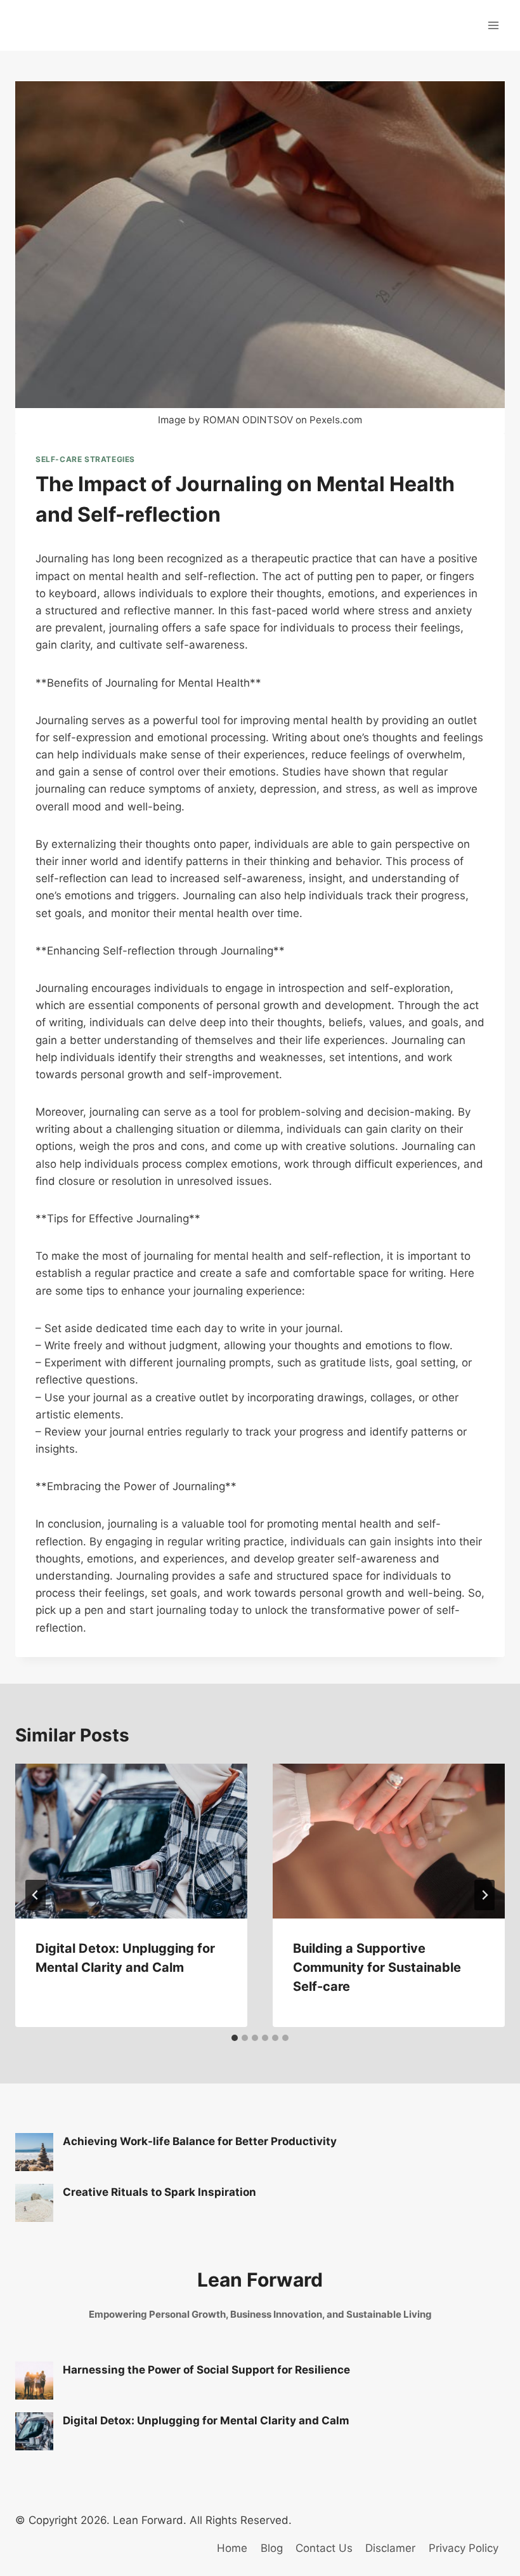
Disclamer (390, 2548)
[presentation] (131, 1841)
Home (232, 2548)
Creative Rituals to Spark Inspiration (159, 2192)
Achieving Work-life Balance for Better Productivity (200, 2141)
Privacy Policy (464, 2548)
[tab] (235, 2038)
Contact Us (324, 2548)
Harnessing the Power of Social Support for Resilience (206, 2370)
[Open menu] (493, 25)
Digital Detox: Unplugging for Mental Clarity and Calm (206, 2421)
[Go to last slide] (36, 1895)
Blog (272, 2548)
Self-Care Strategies (85, 459)
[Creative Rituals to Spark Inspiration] (34, 2203)
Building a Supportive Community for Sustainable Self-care (377, 1967)
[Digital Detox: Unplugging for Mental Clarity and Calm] (34, 2431)
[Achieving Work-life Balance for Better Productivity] (34, 2152)
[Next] (484, 1895)
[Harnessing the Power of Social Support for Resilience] (34, 2381)
